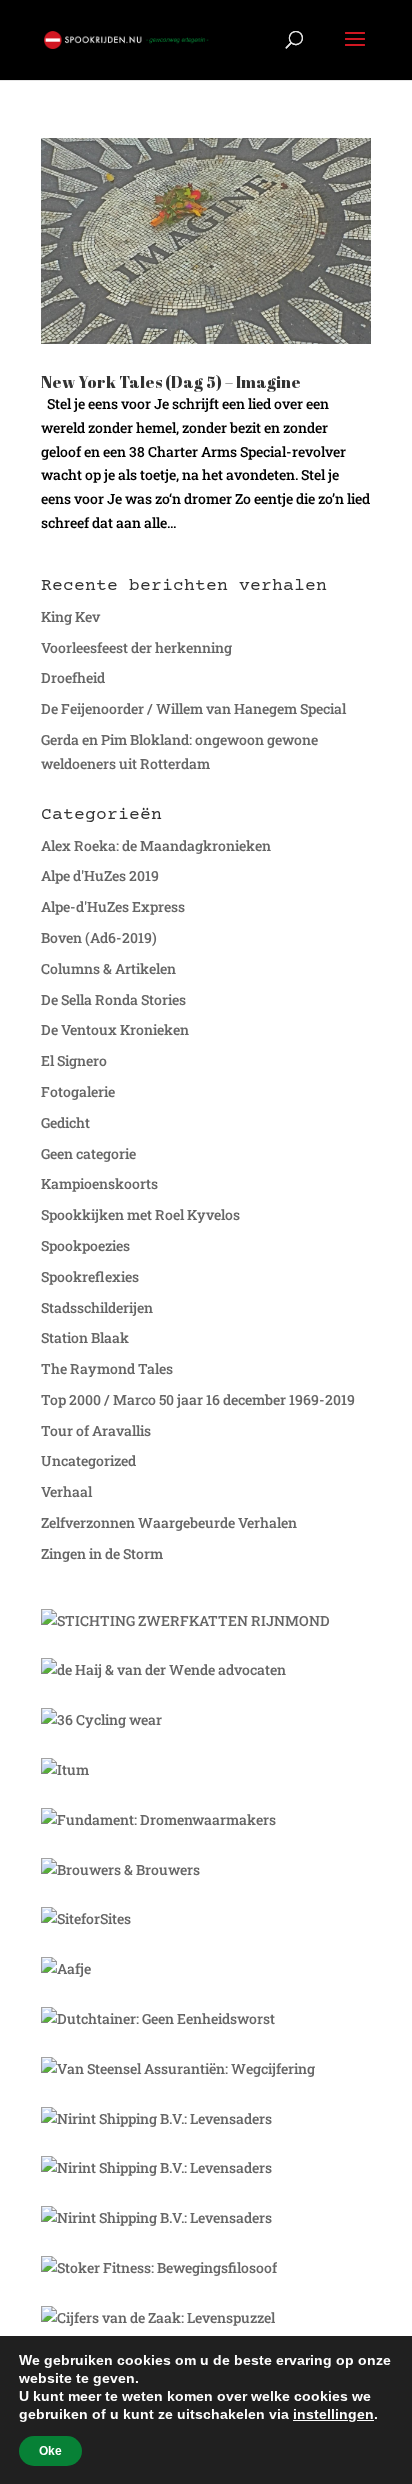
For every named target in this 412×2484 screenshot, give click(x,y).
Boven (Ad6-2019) (99, 937)
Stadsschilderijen (97, 1307)
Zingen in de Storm (102, 1553)
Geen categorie (88, 1153)
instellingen (333, 2414)
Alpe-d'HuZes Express (113, 906)
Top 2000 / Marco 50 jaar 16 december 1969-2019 (198, 1399)
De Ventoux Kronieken (115, 1029)
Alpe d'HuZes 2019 (100, 875)
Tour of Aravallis (96, 1430)
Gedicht (65, 1122)
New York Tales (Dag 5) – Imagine (171, 382)
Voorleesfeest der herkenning (136, 647)
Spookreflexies (90, 1276)
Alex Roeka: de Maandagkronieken (156, 845)
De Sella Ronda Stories (113, 999)
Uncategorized (88, 1460)
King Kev (70, 616)
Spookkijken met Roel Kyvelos (140, 1214)
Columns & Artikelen (108, 968)
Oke (50, 2451)
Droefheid (73, 677)
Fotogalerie (78, 1091)
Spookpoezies (85, 1245)
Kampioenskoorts (99, 1183)
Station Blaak (85, 1337)
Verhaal (66, 1491)
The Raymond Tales (107, 1368)
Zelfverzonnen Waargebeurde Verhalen (169, 1522)
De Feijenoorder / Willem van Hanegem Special (193, 708)
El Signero (74, 1060)
